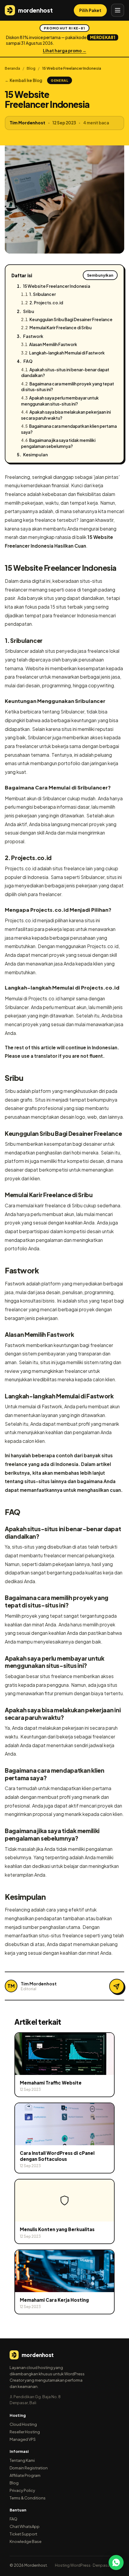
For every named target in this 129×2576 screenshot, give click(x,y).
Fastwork (33, 336)
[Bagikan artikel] (117, 1986)
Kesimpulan (35, 455)
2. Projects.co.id (46, 303)
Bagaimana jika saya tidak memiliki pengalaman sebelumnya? (58, 443)
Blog (31, 68)
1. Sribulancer (43, 294)
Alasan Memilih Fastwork (53, 344)
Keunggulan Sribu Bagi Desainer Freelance (71, 319)
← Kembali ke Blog (24, 80)
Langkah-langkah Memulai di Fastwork (67, 353)
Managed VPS (23, 2439)
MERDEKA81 (103, 37)
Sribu (29, 311)
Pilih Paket (90, 10)
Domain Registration (29, 2468)
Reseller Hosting (25, 2432)
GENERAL (60, 80)
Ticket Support (23, 2534)
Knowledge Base (25, 2541)
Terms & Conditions (28, 2498)
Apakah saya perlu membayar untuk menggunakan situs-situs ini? (60, 401)
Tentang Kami (22, 2460)
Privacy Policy (22, 2490)
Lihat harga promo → (65, 51)
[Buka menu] (118, 10)
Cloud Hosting (23, 2424)
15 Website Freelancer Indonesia (57, 286)
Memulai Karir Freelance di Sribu (60, 328)
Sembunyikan (100, 275)
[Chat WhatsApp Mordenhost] (116, 2562)
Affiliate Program (25, 2475)
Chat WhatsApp (25, 2526)
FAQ (28, 361)
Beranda (12, 68)
